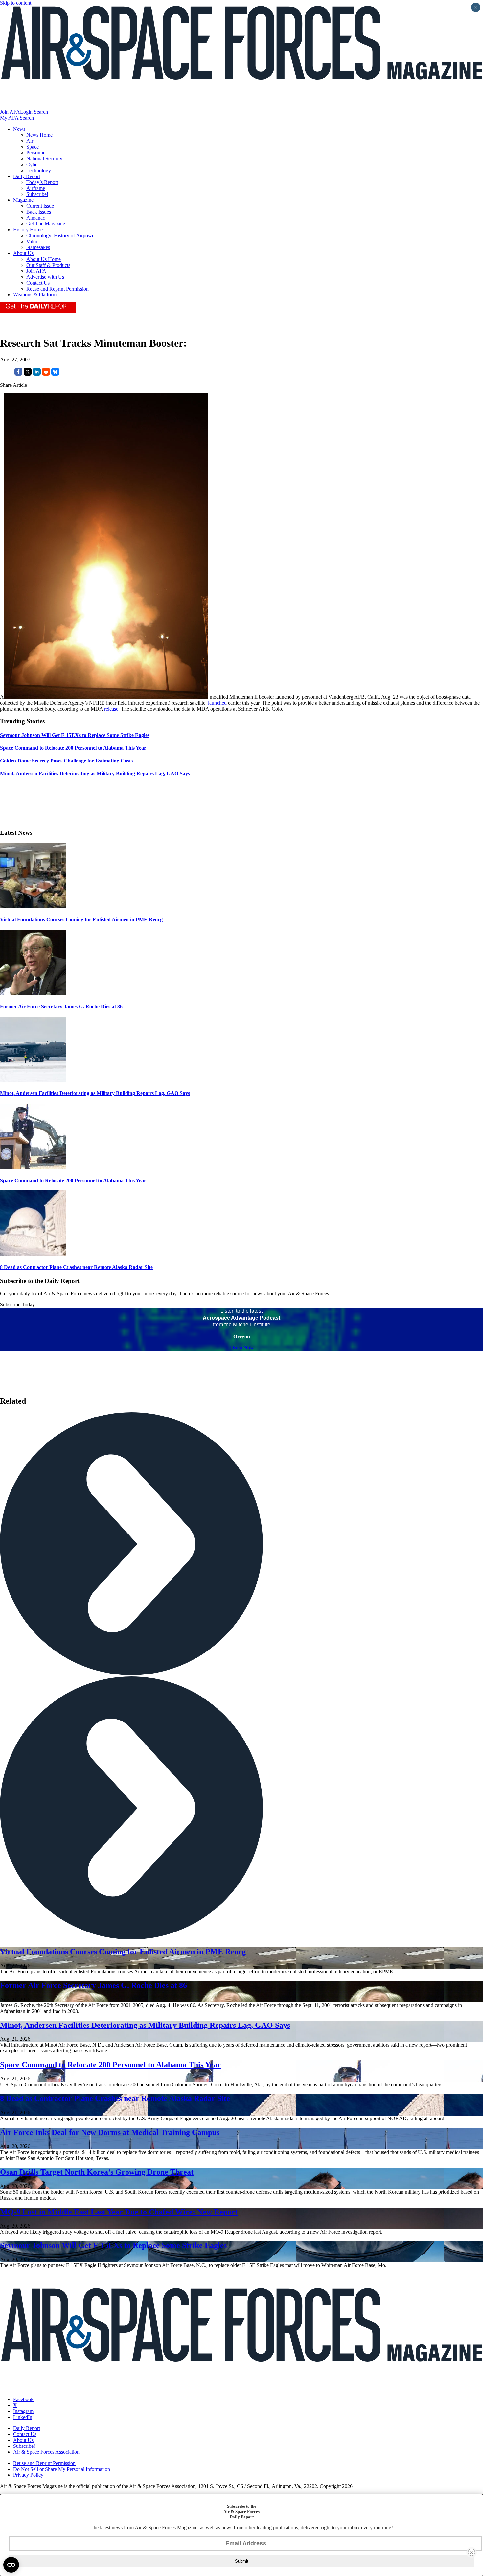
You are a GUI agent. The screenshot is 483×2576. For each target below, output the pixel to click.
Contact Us (38, 283)
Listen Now (242, 1348)
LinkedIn (23, 2417)
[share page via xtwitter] (28, 374)
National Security (44, 159)
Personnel (36, 153)
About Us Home (44, 259)
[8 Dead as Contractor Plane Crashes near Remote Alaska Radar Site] (33, 1254)
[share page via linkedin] (37, 374)
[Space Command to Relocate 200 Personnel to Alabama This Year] (33, 1168)
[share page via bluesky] (55, 374)
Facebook (23, 2399)
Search (41, 112)
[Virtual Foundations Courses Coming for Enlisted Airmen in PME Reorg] (33, 907)
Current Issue (40, 206)
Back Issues (39, 212)
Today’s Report (42, 182)
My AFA (9, 118)
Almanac (36, 218)
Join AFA (10, 112)
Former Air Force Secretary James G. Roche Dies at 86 (61, 1007)
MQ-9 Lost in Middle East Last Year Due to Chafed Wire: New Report (119, 2212)
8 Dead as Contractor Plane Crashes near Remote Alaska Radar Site (76, 1267)
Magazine (23, 200)
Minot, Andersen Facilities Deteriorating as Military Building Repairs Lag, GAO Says (95, 1093)
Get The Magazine (46, 224)
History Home (28, 230)
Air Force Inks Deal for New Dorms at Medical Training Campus (110, 2132)
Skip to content (16, 3)
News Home (39, 135)
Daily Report (27, 176)
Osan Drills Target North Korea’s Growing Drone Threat (97, 2172)
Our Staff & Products (48, 265)
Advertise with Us (45, 277)
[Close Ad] (471, 2552)
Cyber (33, 164)
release (111, 709)
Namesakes (38, 247)
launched (218, 703)
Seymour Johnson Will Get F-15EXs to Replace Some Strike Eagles (113, 2245)
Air (30, 141)
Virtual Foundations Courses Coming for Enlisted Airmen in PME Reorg (81, 919)
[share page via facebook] (18, 374)
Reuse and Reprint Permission (57, 289)
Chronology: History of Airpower (61, 235)
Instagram (23, 2411)
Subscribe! (37, 194)
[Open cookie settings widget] (11, 2565)
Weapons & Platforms (36, 295)
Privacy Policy (28, 2475)
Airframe (36, 188)
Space (33, 147)
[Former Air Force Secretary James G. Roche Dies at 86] (33, 994)
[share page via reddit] (46, 374)
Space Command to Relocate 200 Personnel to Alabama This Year (73, 1180)
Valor (32, 241)
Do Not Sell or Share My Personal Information (62, 2469)
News (19, 129)
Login (26, 112)
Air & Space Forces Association (46, 2452)
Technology (39, 170)
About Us (23, 253)
